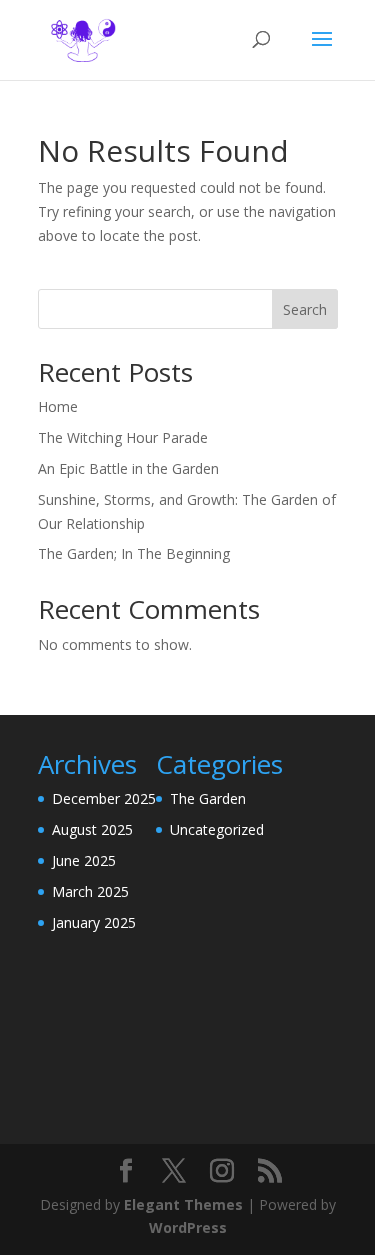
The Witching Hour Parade (123, 437)
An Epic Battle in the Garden (128, 468)
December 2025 (104, 798)
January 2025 (94, 922)
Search (305, 309)
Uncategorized (217, 829)
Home (58, 406)
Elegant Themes (183, 1204)
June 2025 (84, 860)
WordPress (188, 1227)
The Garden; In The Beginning (134, 553)
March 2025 (90, 891)
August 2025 (92, 829)
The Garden (208, 798)
